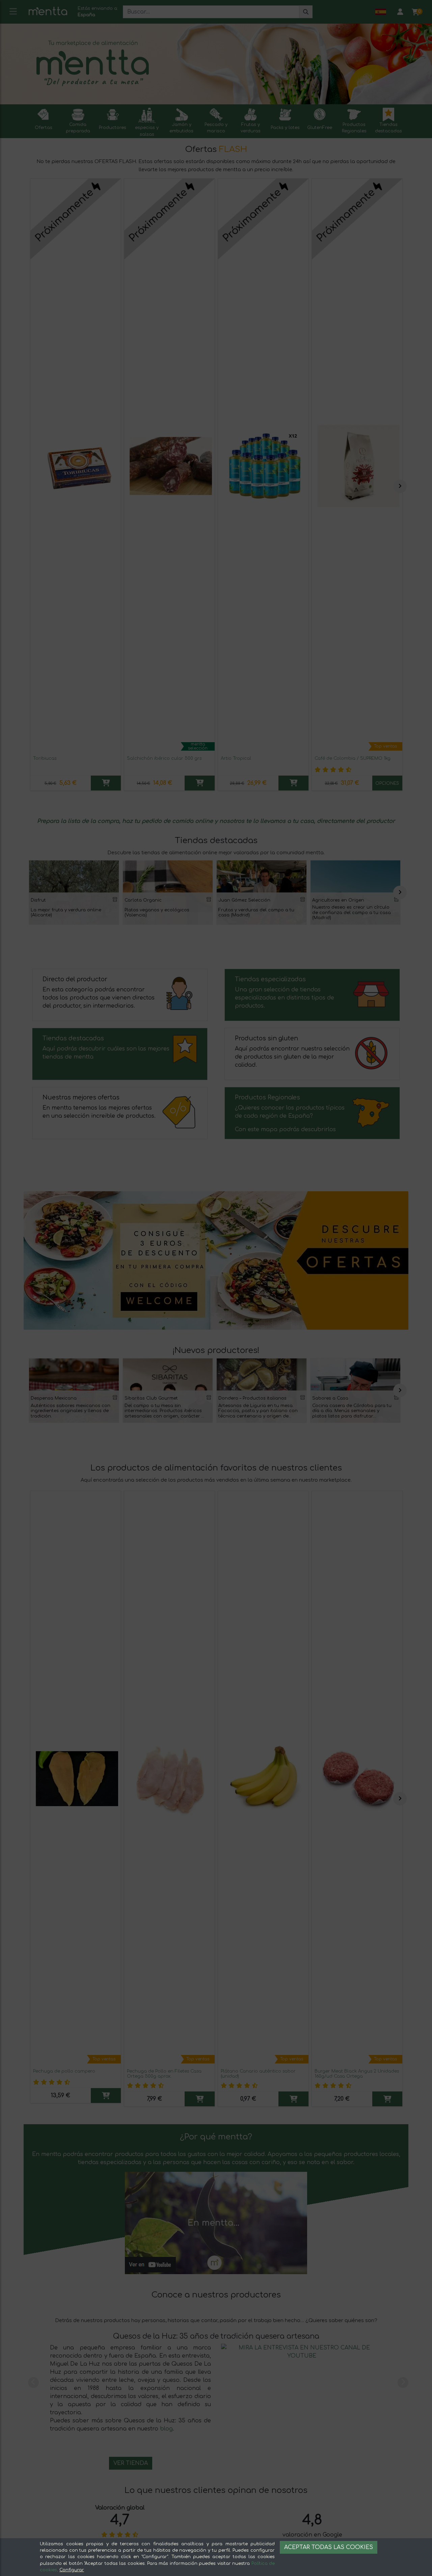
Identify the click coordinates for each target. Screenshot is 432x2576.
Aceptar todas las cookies (329, 2547)
